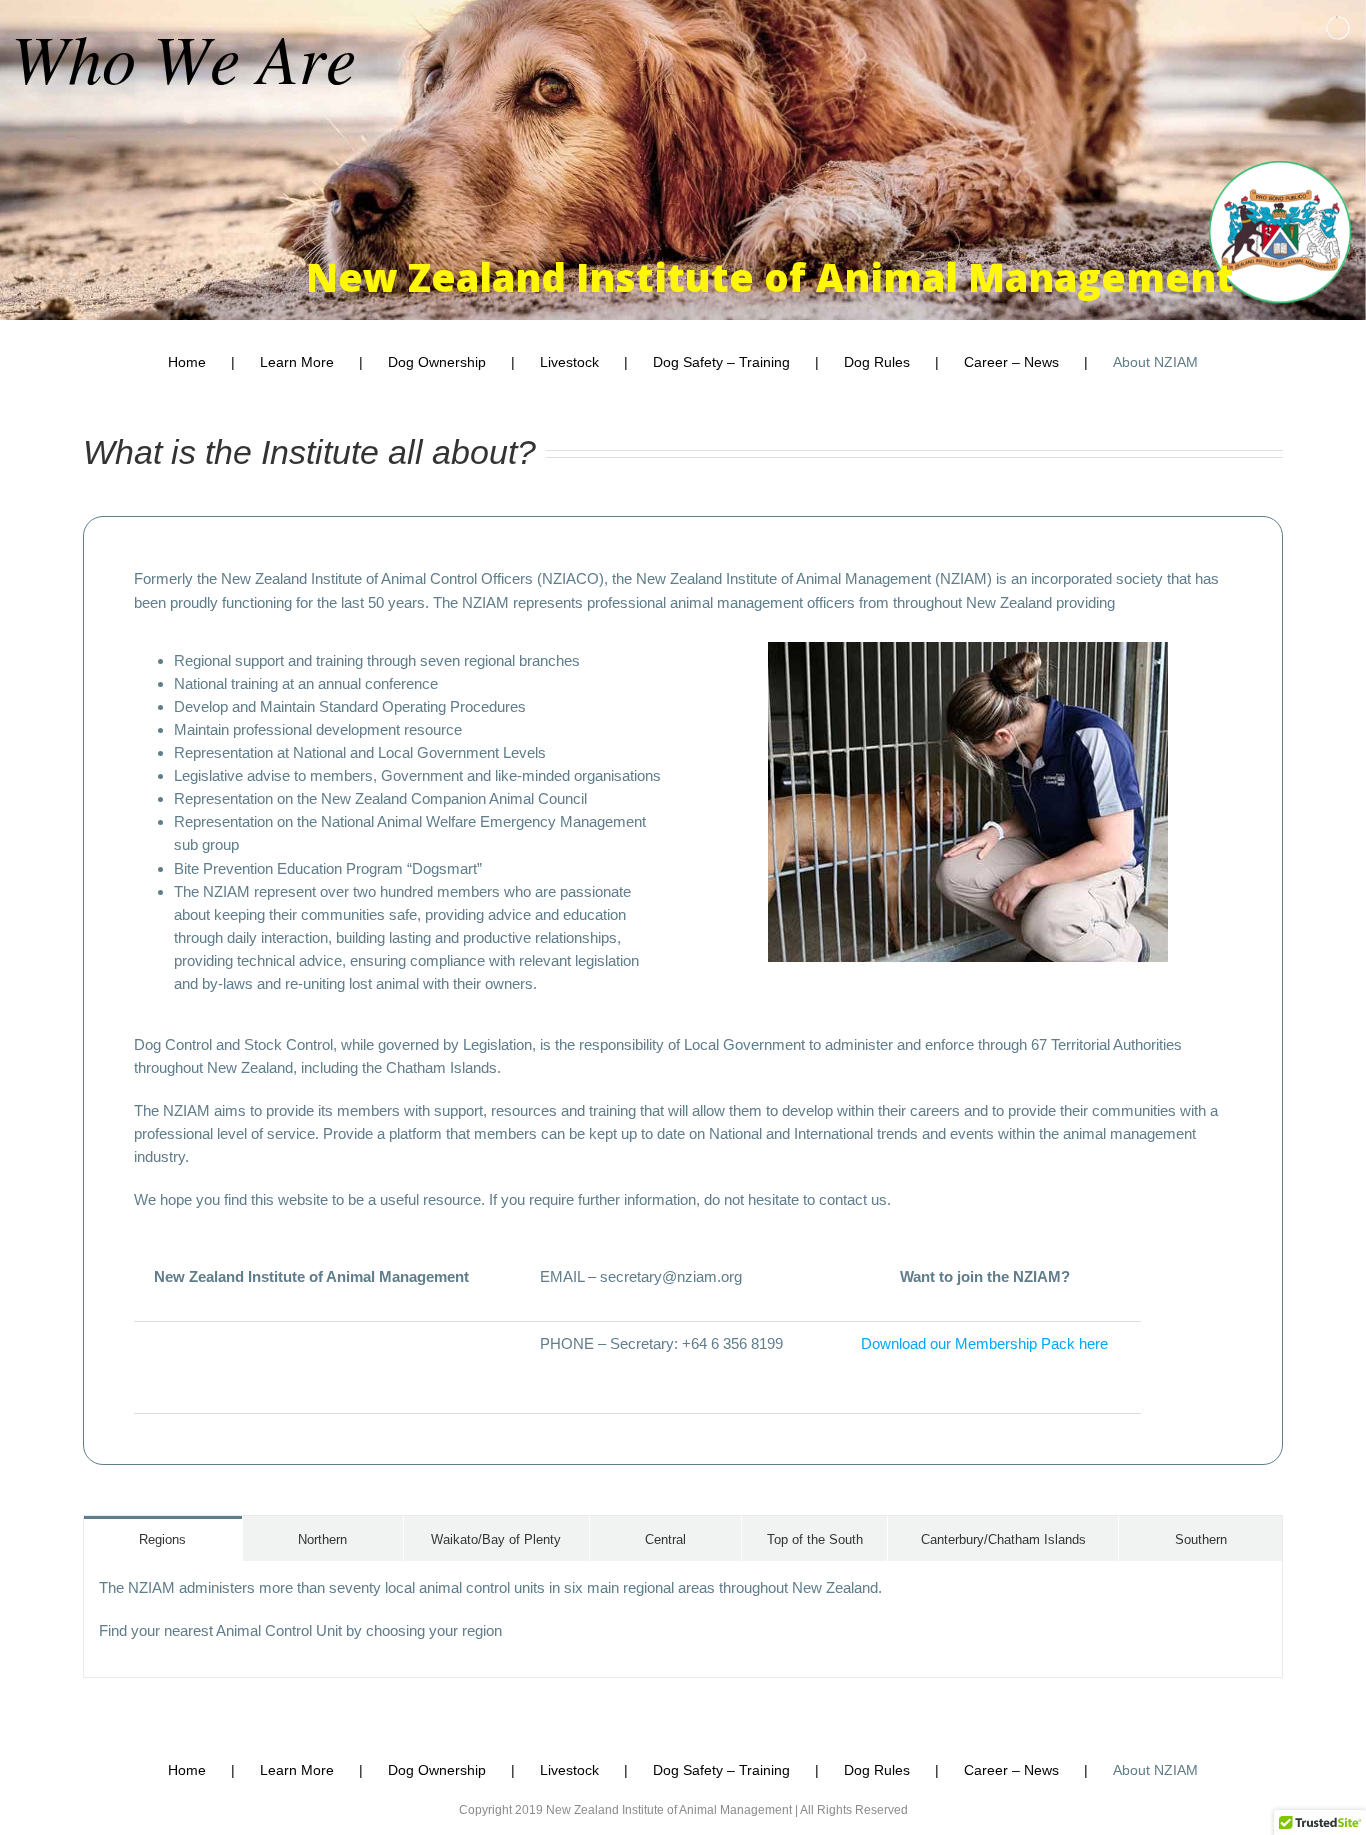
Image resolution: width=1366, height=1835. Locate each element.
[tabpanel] (683, 1619)
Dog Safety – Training (721, 362)
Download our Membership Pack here (984, 1343)
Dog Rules (877, 362)
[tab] (163, 1538)
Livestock (569, 362)
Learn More (297, 362)
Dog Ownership (437, 362)
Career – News (1011, 362)
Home (187, 362)
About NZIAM (1155, 362)
